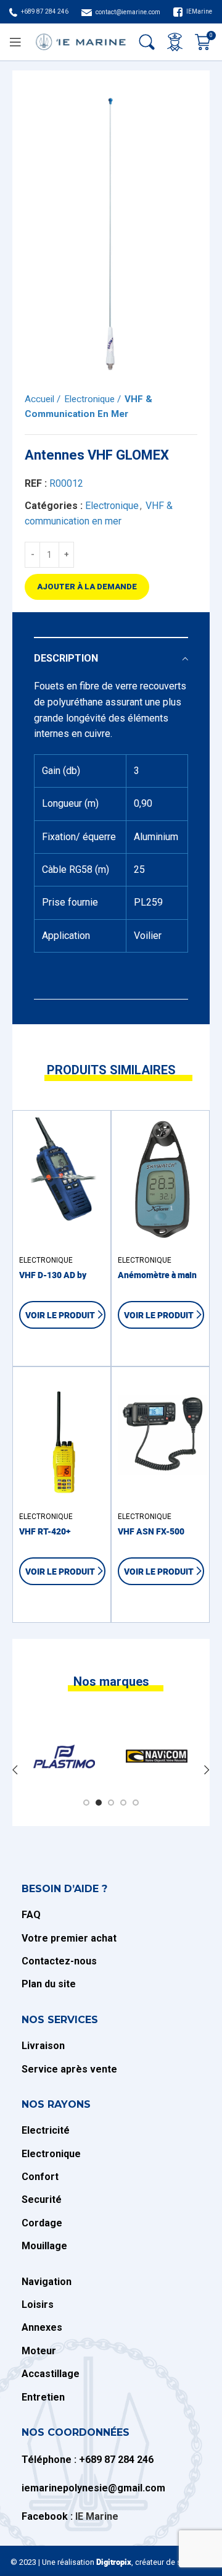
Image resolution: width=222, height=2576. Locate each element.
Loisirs (38, 2305)
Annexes (42, 2327)
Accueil (41, 399)
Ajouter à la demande (87, 587)
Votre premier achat (69, 1938)
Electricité (46, 2130)
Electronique (91, 399)
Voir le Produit (60, 1315)
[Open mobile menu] (15, 42)
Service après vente (69, 2069)
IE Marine (97, 2516)
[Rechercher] (147, 42)
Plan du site (49, 1984)
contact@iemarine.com (128, 12)
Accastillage (51, 2374)
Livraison (44, 2046)
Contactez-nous (59, 1961)
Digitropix (114, 2562)
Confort (40, 2177)
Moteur (39, 2351)
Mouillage (44, 2246)
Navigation (47, 2282)
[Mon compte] (175, 42)
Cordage (42, 2223)
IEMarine (199, 11)
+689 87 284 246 (45, 11)
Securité (42, 2199)
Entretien (43, 2397)
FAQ (31, 1915)
